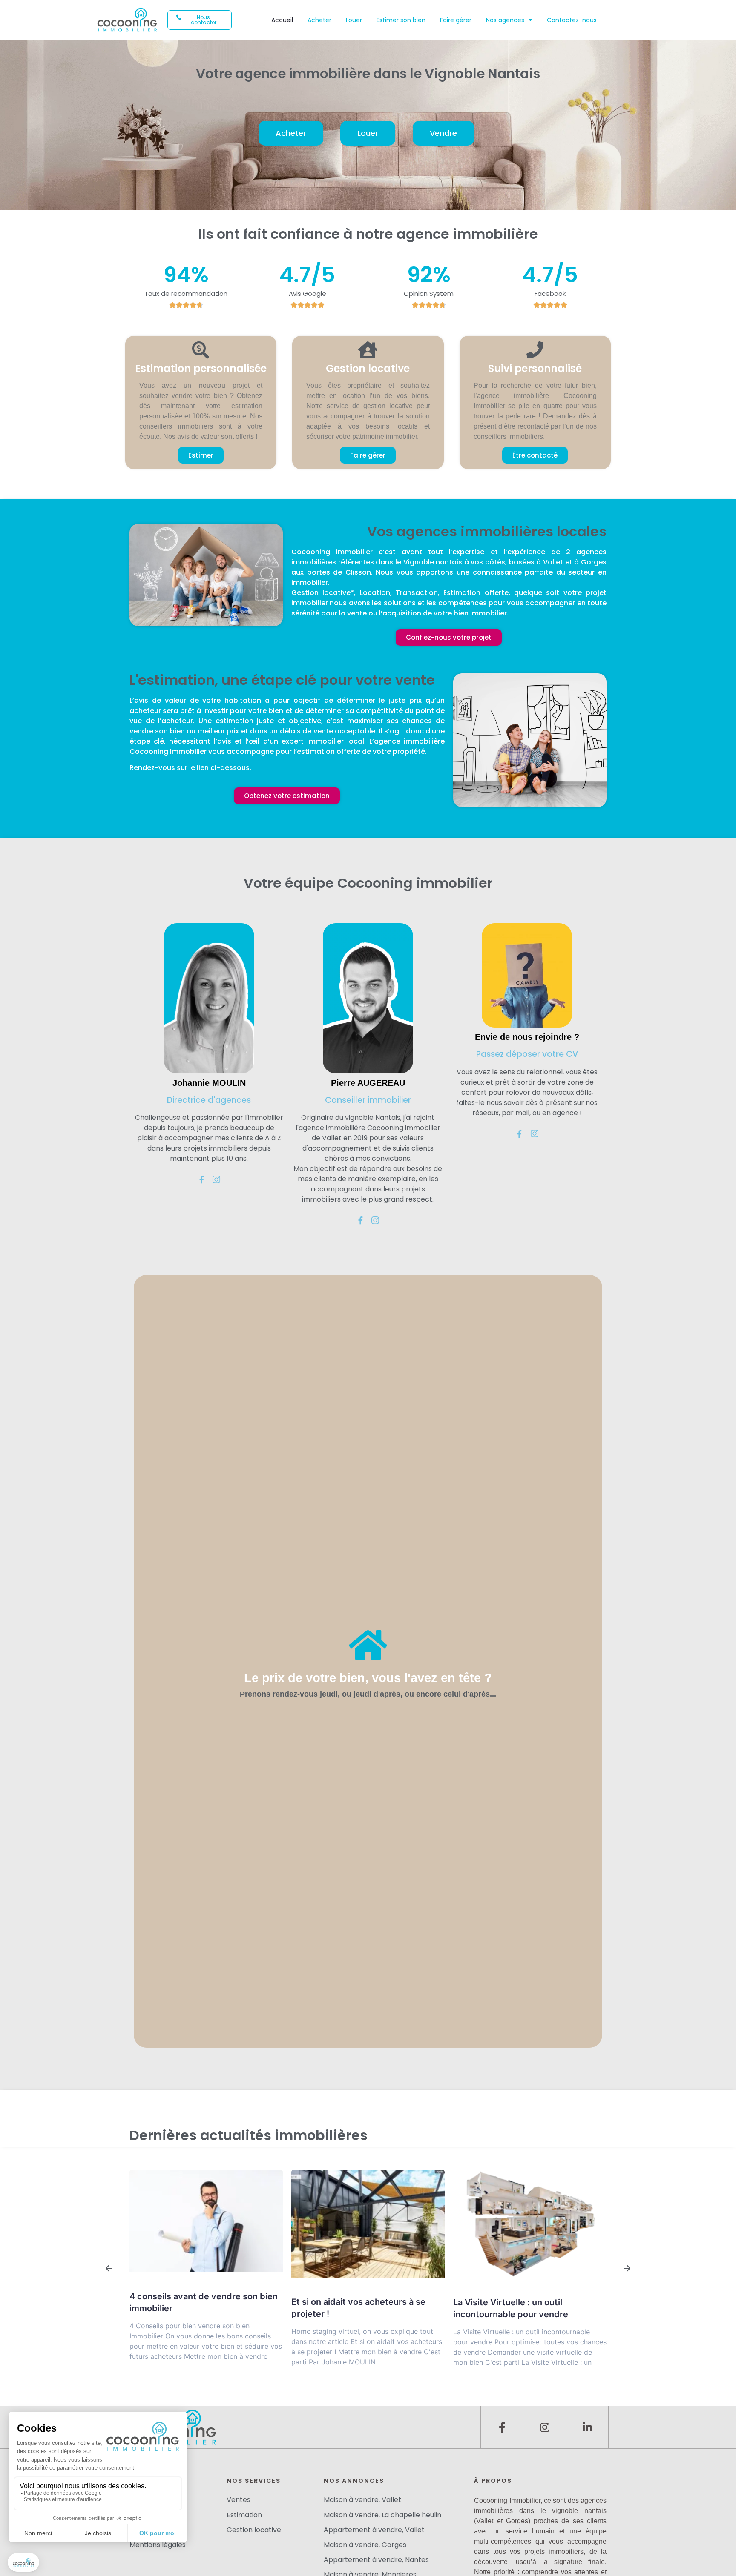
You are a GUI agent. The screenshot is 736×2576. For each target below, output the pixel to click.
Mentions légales (158, 2545)
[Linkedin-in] (587, 2427)
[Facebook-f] (502, 2427)
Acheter (319, 20)
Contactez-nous (572, 20)
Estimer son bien (401, 20)
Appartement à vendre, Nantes (376, 2560)
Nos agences (505, 20)
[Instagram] (544, 2427)
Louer (354, 20)
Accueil (282, 20)
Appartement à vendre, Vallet (374, 2530)
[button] (200, 20)
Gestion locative (254, 2530)
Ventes (239, 2500)
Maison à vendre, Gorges (365, 2545)
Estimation (244, 2515)
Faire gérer (456, 20)
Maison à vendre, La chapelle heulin (382, 2515)
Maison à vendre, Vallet (362, 2500)
